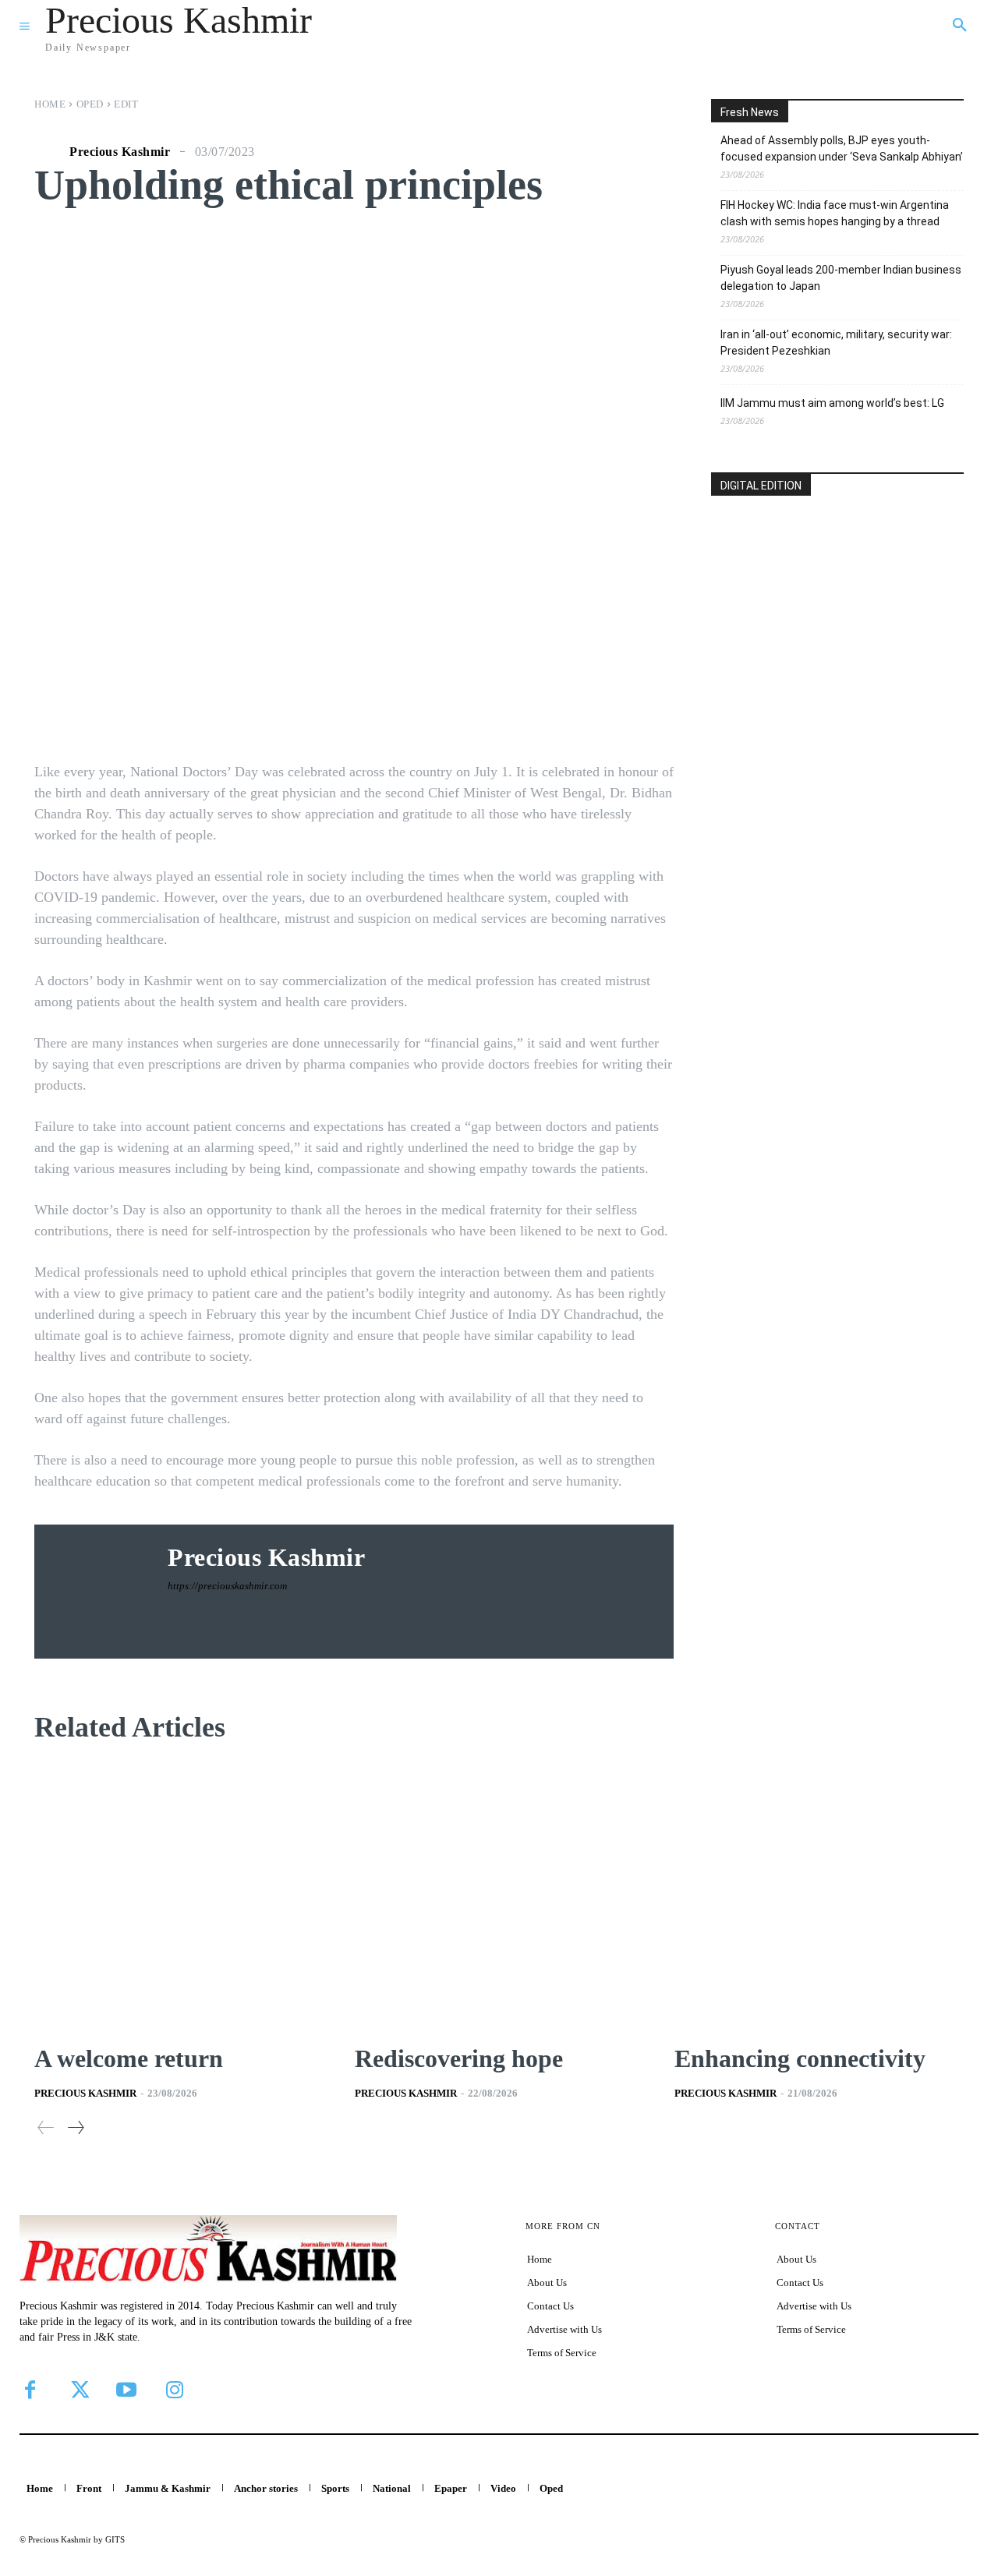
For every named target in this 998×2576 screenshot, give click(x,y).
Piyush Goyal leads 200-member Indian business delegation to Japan (841, 278)
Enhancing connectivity (800, 2058)
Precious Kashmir (120, 152)
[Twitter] (78, 2390)
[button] (960, 26)
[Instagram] (175, 2390)
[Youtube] (126, 2390)
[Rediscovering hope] (499, 1896)
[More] (614, 709)
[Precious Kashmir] (50, 152)
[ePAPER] (837, 608)
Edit (126, 104)
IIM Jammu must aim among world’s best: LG (832, 403)
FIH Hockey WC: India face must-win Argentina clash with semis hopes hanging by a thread (835, 213)
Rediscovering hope (462, 2058)
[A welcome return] (179, 1896)
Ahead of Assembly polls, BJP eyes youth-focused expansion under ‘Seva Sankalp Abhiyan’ (842, 148)
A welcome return (129, 2058)
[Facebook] (30, 2390)
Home (50, 104)
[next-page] (75, 2127)
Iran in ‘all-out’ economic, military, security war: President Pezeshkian (836, 343)
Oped (90, 104)
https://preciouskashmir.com (227, 1586)
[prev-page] (46, 2127)
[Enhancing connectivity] (819, 1896)
